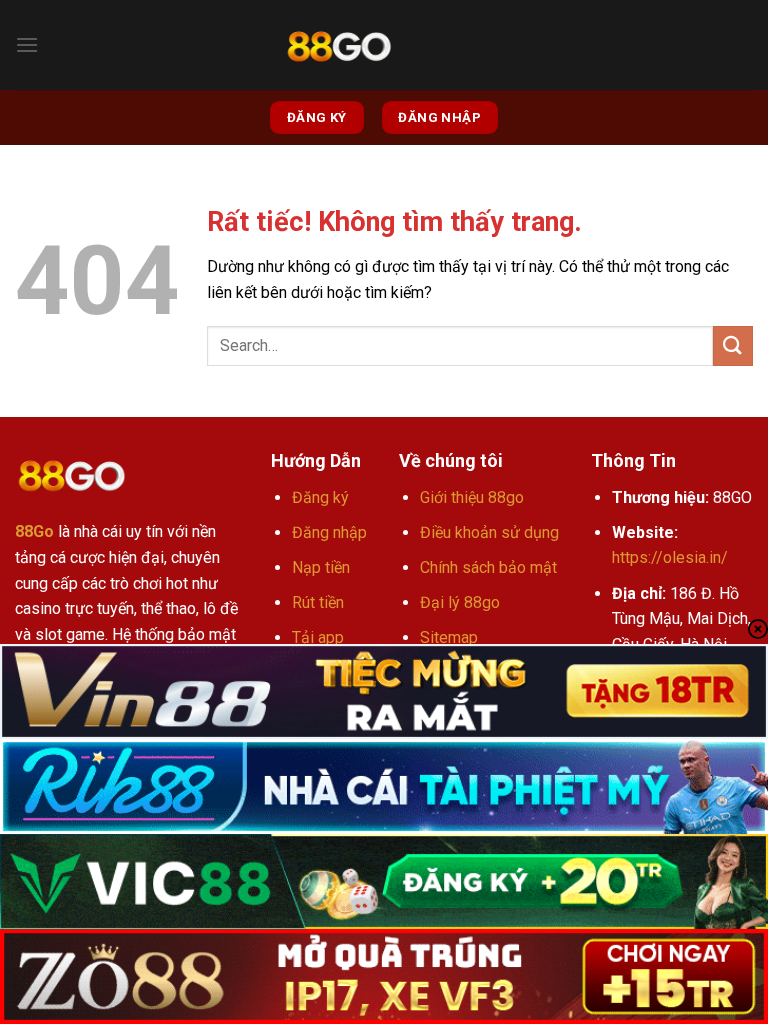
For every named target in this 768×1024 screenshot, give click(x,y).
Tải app (318, 637)
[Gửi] (733, 345)
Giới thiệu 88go (472, 497)
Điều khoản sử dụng (489, 532)
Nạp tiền (321, 567)
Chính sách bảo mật (488, 567)
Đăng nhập (329, 532)
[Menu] (27, 44)
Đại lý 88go (460, 602)
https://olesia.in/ (670, 557)
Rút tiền (318, 602)
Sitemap (449, 637)
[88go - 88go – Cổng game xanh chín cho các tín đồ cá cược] (339, 45)
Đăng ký (320, 497)
